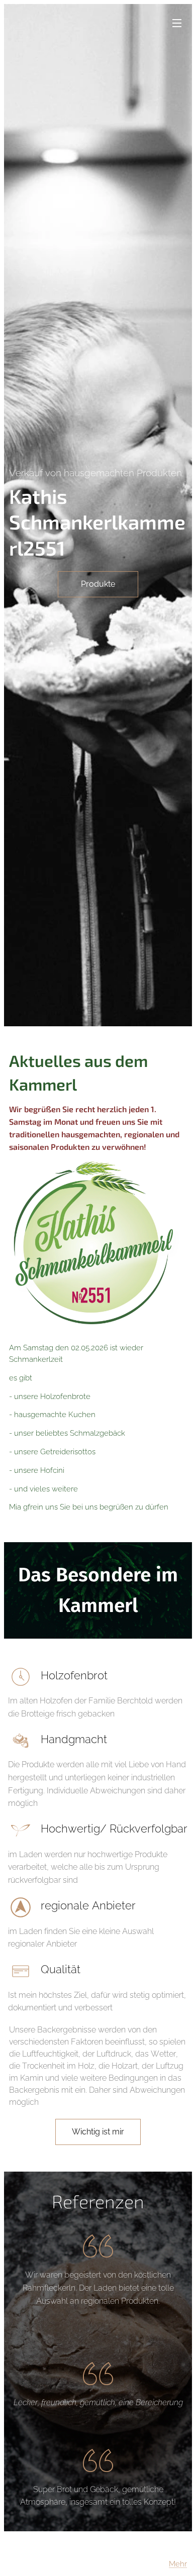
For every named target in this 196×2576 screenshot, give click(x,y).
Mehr (178, 2564)
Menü (177, 23)
